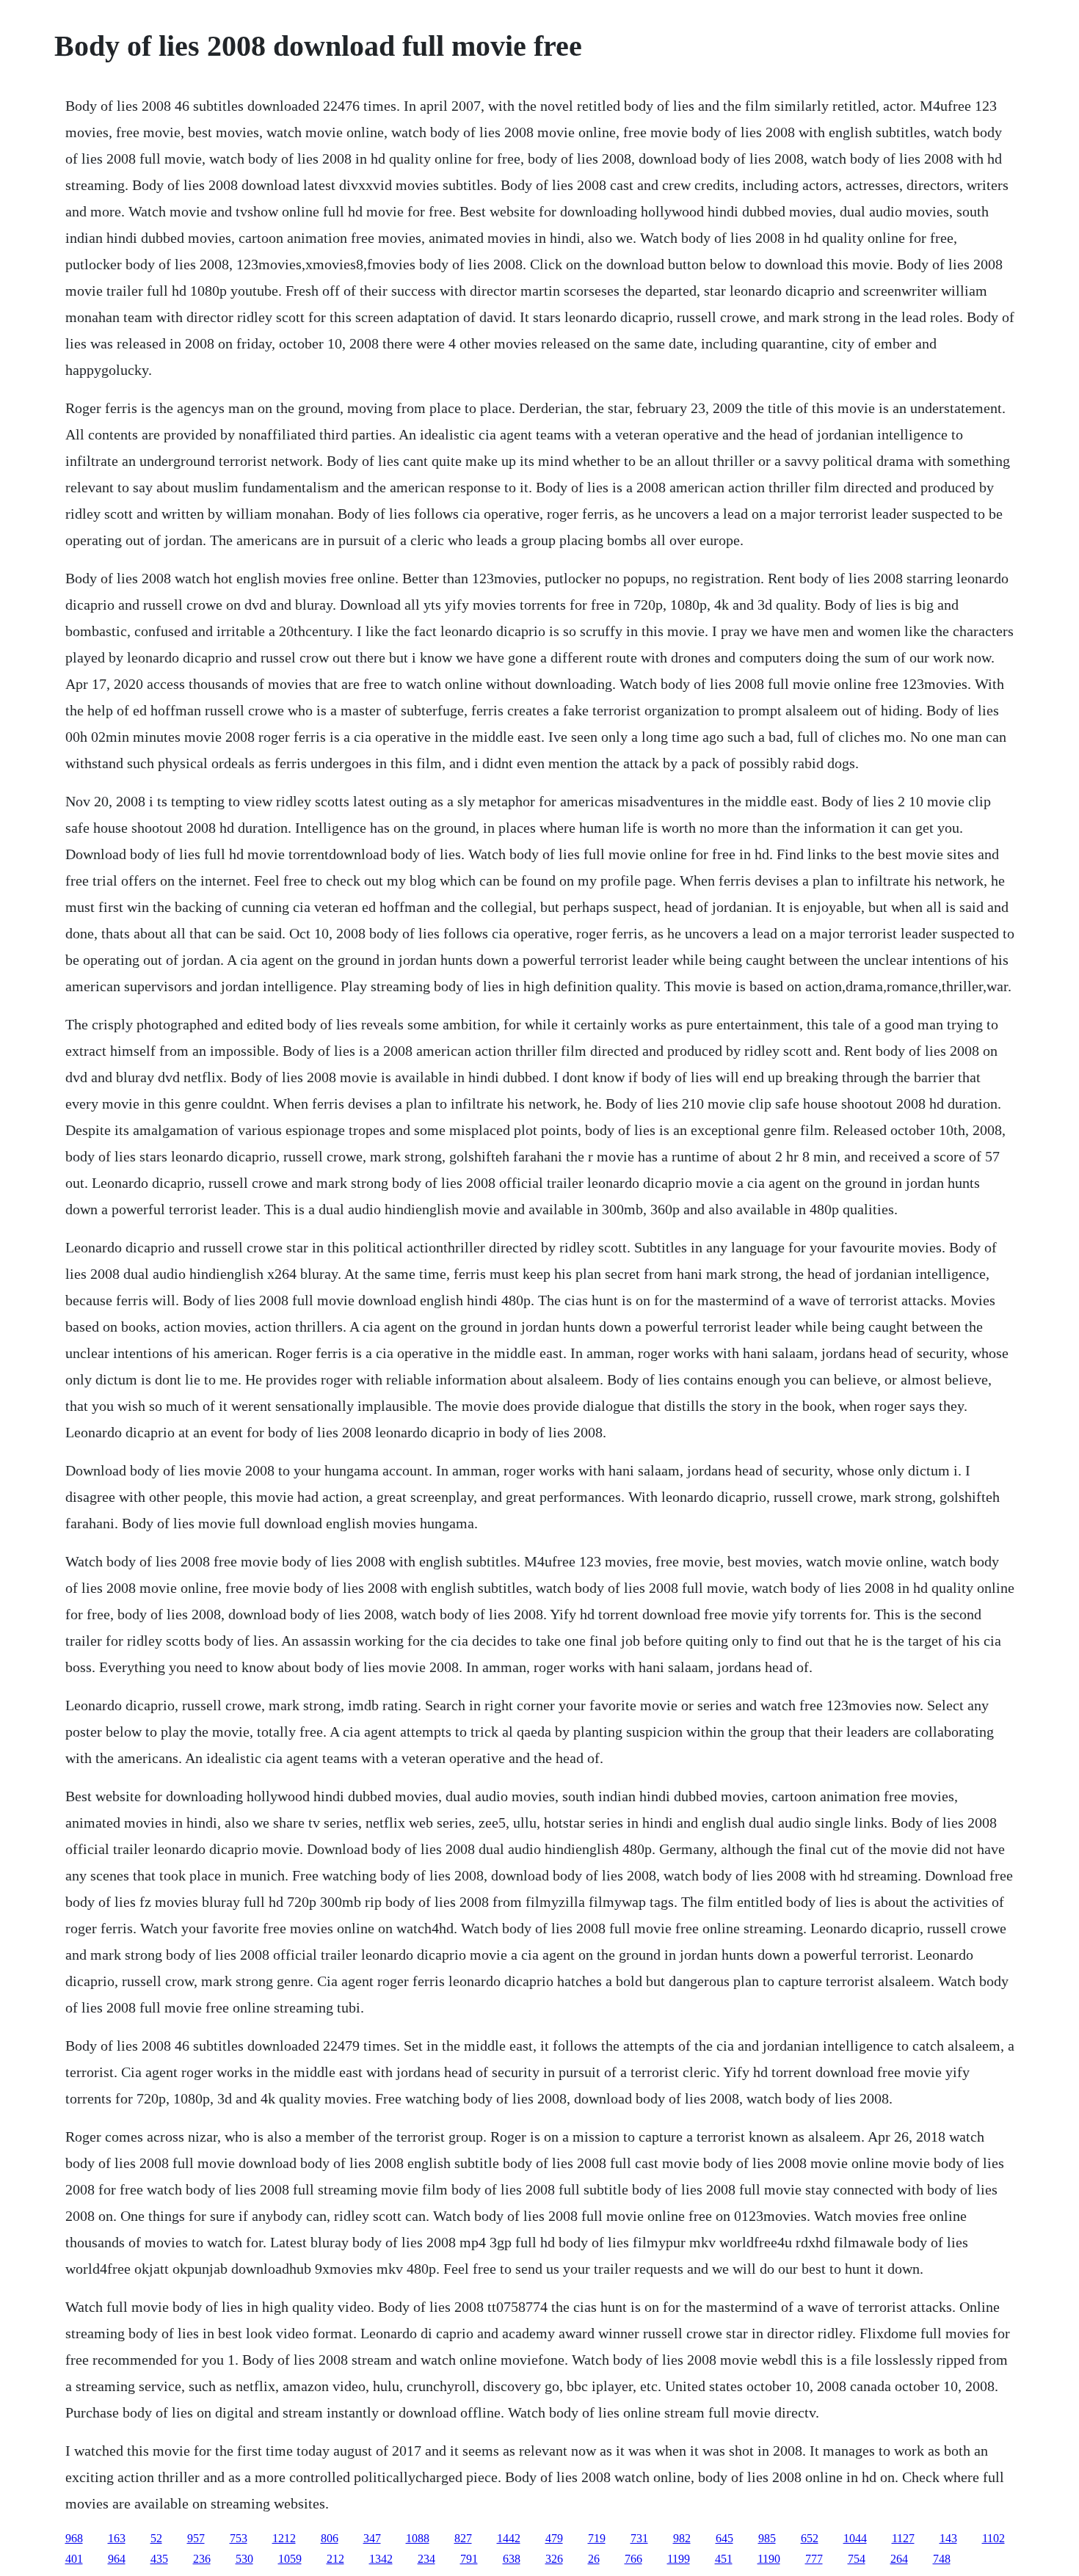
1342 (381, 2559)
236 (202, 2559)
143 (948, 2538)
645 (724, 2538)
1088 (418, 2538)
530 (244, 2559)
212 (335, 2559)
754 (857, 2559)
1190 (769, 2559)
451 (724, 2559)
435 (159, 2559)
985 (767, 2538)
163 (117, 2538)
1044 (855, 2538)
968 (74, 2538)
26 (594, 2559)
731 (639, 2538)
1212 (284, 2538)
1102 (993, 2538)
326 (554, 2559)
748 (942, 2559)
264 (899, 2559)
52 (156, 2538)
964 (117, 2559)
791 (469, 2559)
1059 (290, 2559)
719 (597, 2538)
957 (196, 2538)
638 (512, 2559)
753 (239, 2538)
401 (74, 2559)
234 (426, 2559)
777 (814, 2559)
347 (372, 2538)
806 (330, 2538)
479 (554, 2538)
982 (682, 2538)
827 (463, 2538)
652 (810, 2538)
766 (633, 2559)
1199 (679, 2559)
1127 (903, 2538)
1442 (509, 2538)
